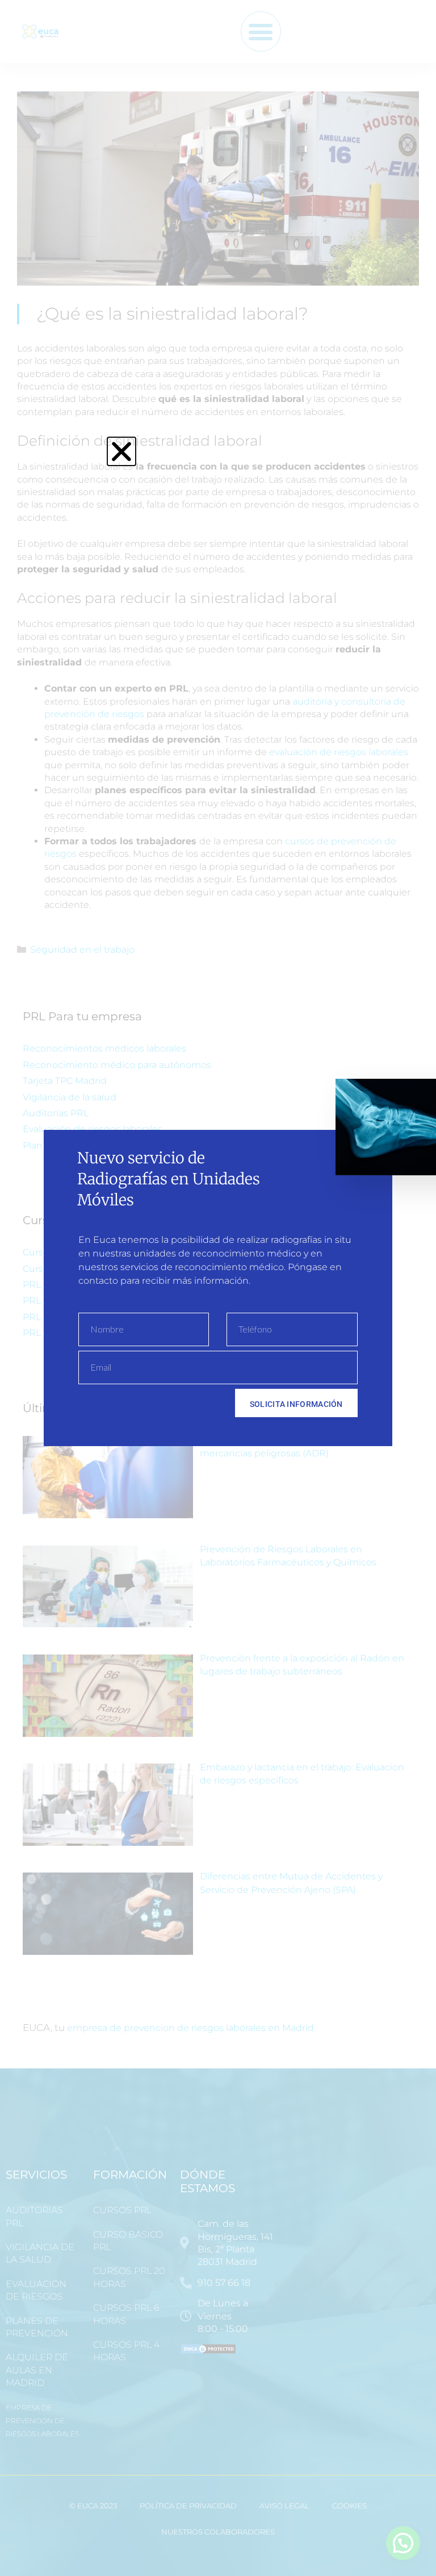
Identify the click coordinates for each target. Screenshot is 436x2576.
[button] (121, 451)
